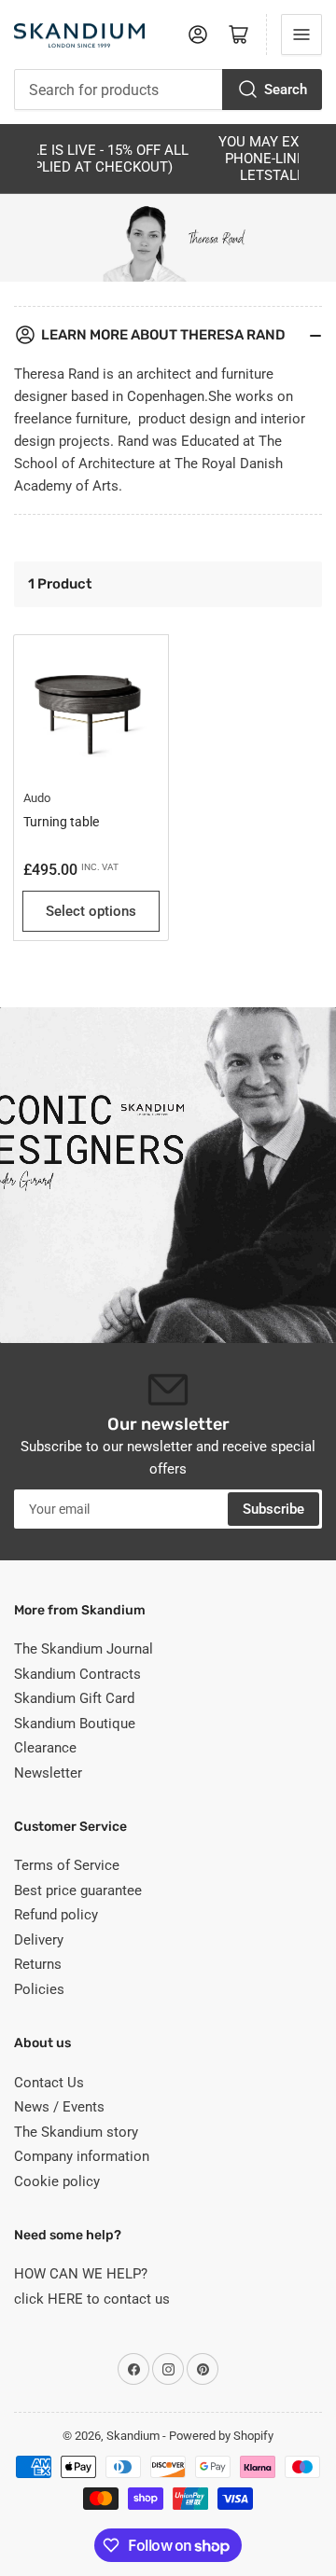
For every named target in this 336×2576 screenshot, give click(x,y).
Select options (91, 911)
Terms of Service (67, 1865)
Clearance (45, 1748)
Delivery (39, 1940)
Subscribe (273, 1509)
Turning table (61, 822)
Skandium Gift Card (74, 1698)
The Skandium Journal (84, 1649)
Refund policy (56, 1915)
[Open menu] (301, 35)
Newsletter (48, 1773)
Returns (38, 1964)
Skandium (133, 2436)
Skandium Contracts (77, 1674)
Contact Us (49, 2083)
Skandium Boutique (75, 1724)
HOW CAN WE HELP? (81, 2274)
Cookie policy (57, 2181)
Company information (82, 2156)
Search (286, 90)
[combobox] (168, 90)
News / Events (59, 2107)
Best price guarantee (78, 1890)
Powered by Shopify (221, 2436)
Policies (39, 1989)
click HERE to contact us (92, 2299)
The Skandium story (76, 2132)
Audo (37, 798)
